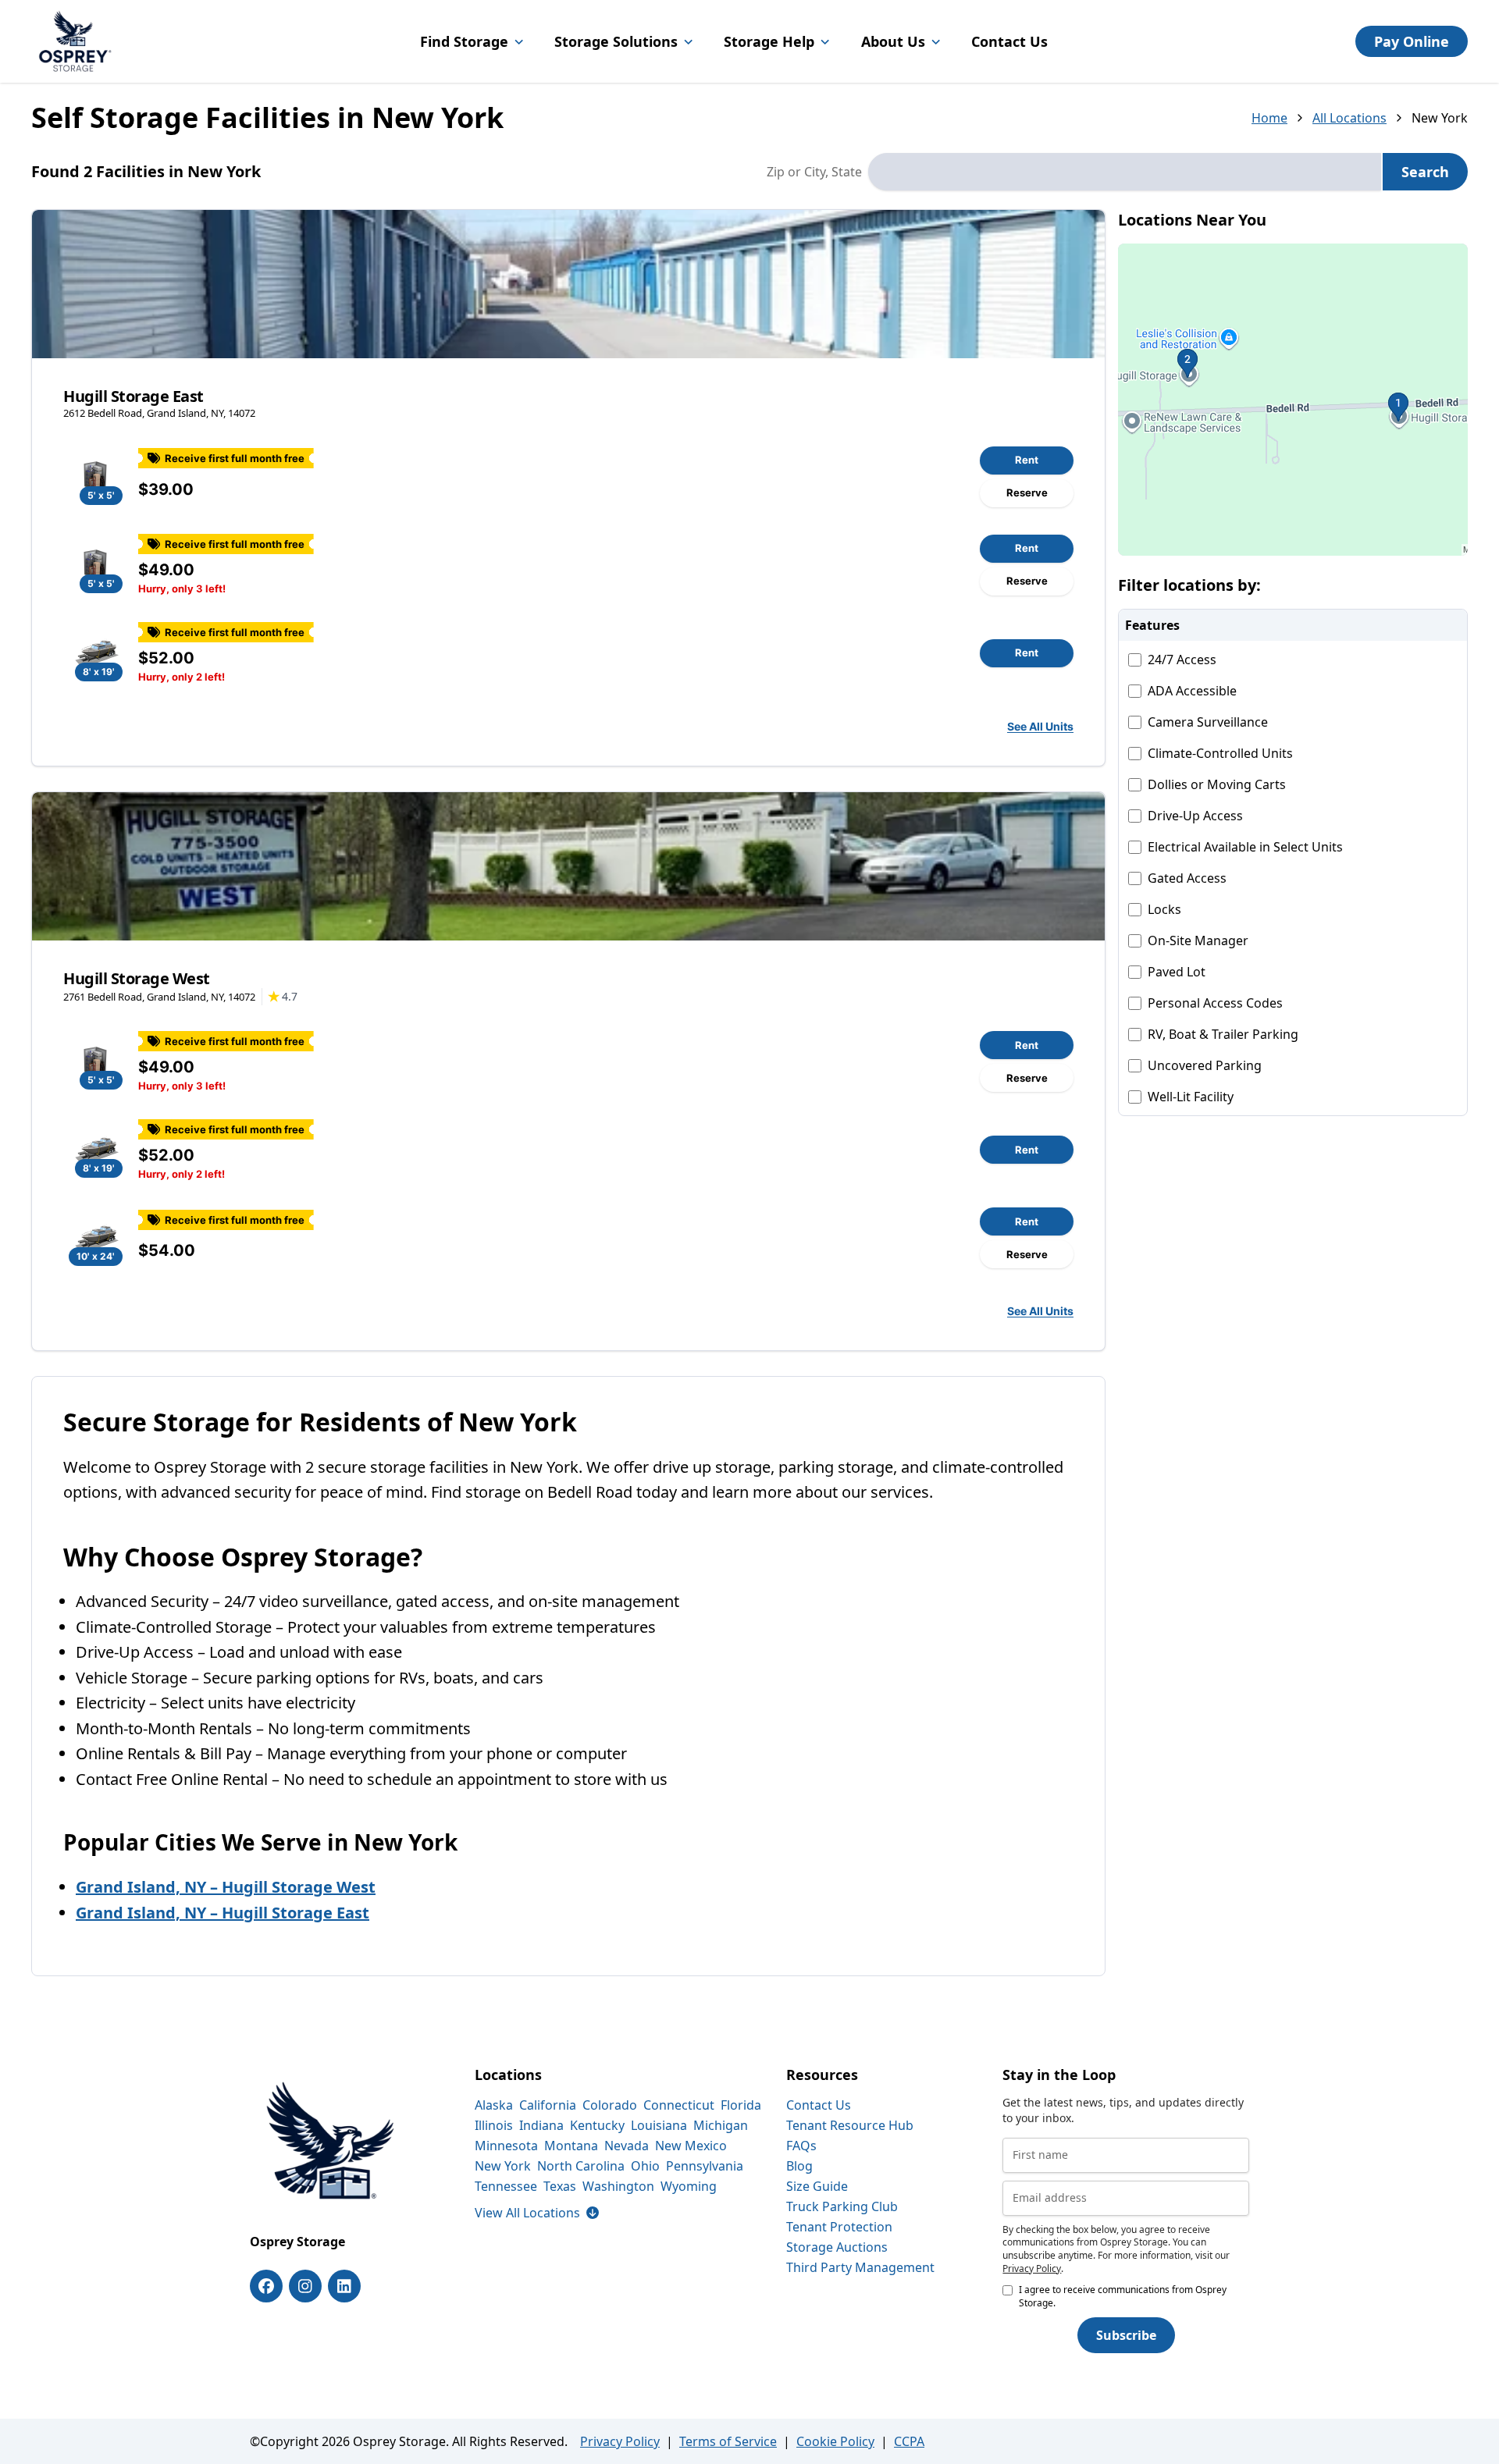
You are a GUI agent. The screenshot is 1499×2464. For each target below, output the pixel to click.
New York (503, 2166)
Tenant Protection (839, 2227)
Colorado (610, 2105)
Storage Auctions (837, 2247)
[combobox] (1125, 172)
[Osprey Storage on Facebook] (266, 2286)
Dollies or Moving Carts (1217, 784)
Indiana (541, 2125)
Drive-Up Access (1195, 816)
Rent (1027, 460)
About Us (893, 41)
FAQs (801, 2146)
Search (1425, 172)
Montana (571, 2146)
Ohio (645, 2166)
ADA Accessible (1192, 691)
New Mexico (691, 2146)
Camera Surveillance (1208, 722)
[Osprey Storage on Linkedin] (344, 2286)
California (548, 2105)
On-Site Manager (1198, 940)
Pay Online (1412, 41)
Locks (1164, 909)
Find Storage (464, 41)
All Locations (1349, 118)
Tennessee (506, 2186)
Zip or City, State (814, 172)
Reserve (1027, 492)
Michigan (721, 2125)
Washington (618, 2186)
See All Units (1040, 726)
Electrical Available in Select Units (1245, 847)
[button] (1293, 400)
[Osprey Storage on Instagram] (305, 2286)
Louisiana (659, 2125)
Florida (741, 2105)
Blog (799, 2166)
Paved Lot (1177, 972)
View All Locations (537, 2213)
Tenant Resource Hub (850, 2125)
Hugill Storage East (134, 396)
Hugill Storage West (137, 978)
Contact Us (1009, 41)
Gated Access (1187, 878)
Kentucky (597, 2125)
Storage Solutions (616, 41)
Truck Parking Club (842, 2206)
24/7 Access (1182, 660)
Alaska (494, 2105)
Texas (560, 2186)
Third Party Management (860, 2267)
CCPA (909, 2441)
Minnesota (506, 2146)
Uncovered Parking (1205, 1065)
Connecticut (679, 2105)
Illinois (494, 2125)
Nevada (627, 2146)
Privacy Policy (1032, 2268)
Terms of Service (728, 2441)
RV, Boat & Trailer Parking (1223, 1034)
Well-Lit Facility (1191, 1097)
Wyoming (689, 2186)
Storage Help (769, 41)
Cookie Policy (835, 2441)
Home (1269, 118)
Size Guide (817, 2186)
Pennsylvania (705, 2166)
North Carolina (581, 2166)
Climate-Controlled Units (1220, 753)
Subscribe (1126, 2335)
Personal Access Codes (1215, 1003)
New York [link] (1440, 118)
